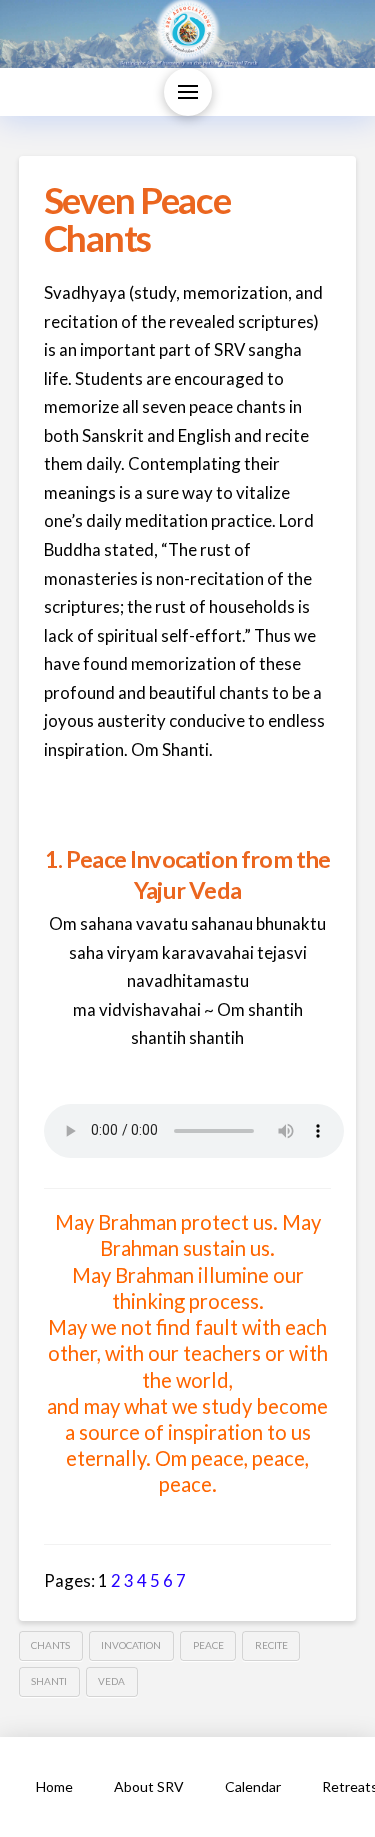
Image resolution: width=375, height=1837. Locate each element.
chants (50, 1645)
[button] (188, 92)
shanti (49, 1681)
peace (208, 1645)
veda (111, 1681)
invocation (131, 1645)
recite (271, 1645)
